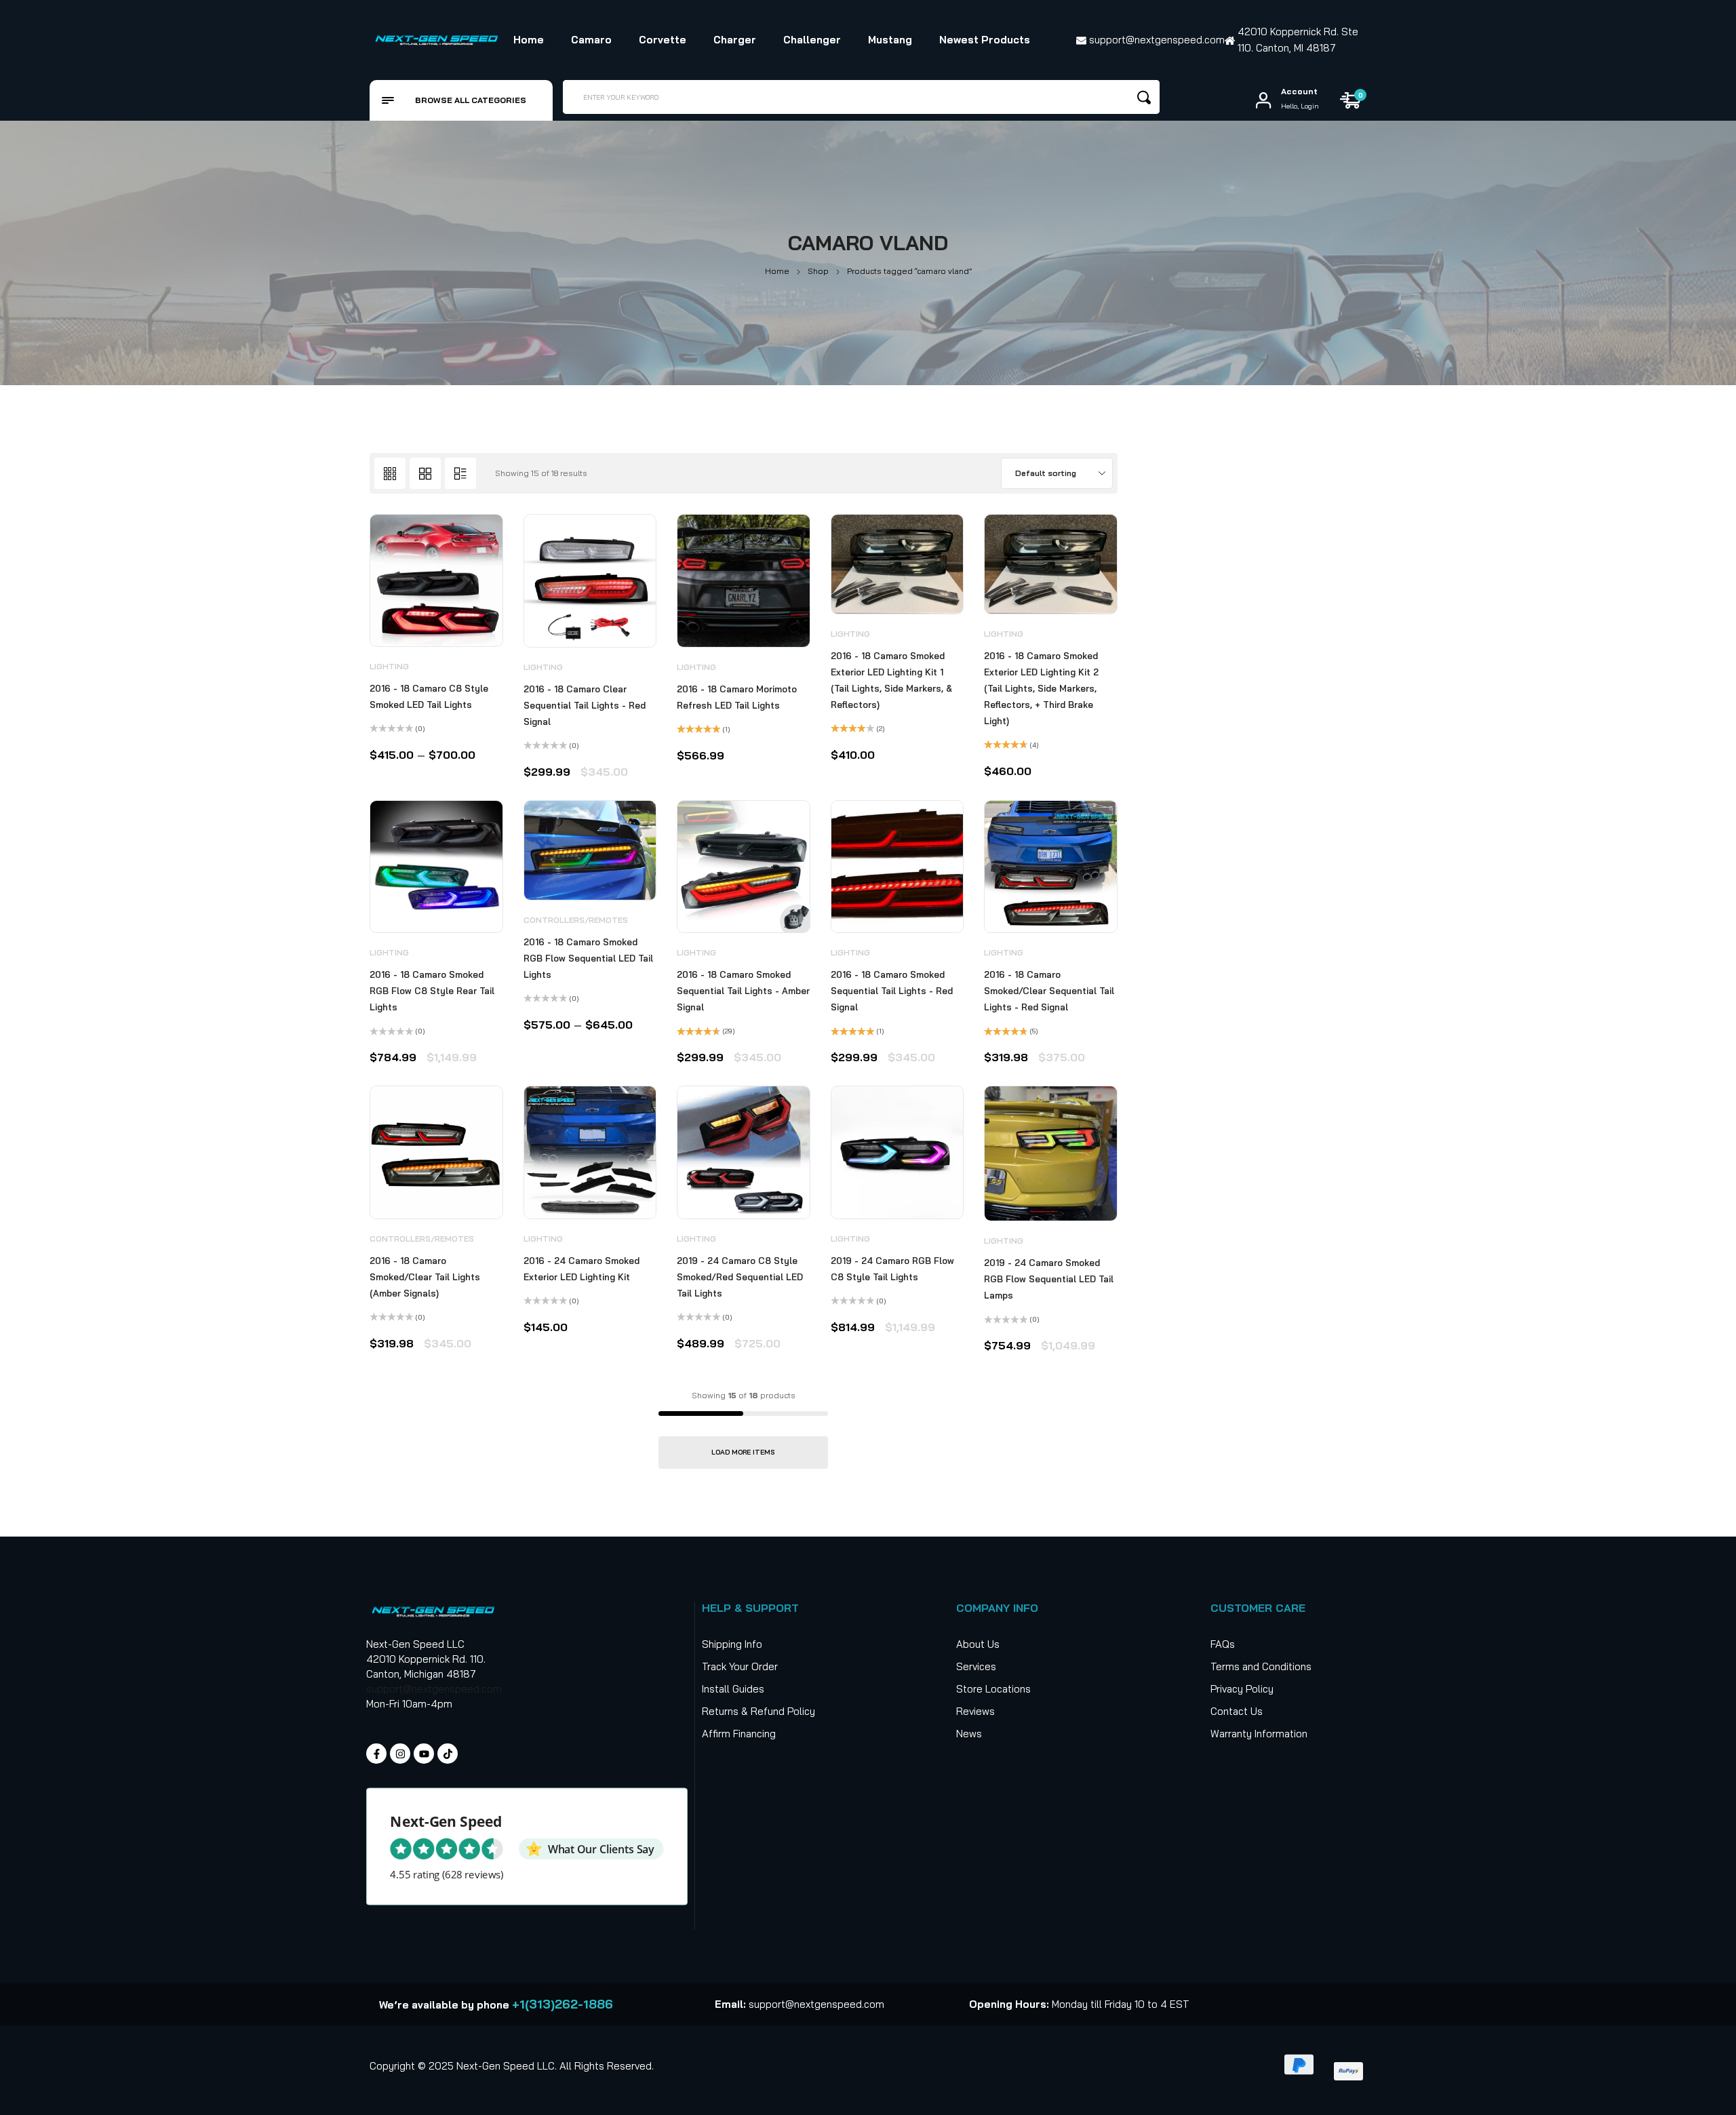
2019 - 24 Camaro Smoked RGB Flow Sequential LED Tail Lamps (1049, 1279)
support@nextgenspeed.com (434, 1689)
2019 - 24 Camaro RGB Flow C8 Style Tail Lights (892, 1269)
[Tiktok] (448, 1754)
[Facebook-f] (376, 1754)
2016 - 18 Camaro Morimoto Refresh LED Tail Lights (737, 697)
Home (777, 271)
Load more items (743, 1452)
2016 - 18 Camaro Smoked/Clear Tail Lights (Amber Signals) (425, 1277)
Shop (818, 271)
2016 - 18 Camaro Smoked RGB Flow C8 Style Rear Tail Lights (432, 991)
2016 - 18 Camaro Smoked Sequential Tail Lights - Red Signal (892, 991)
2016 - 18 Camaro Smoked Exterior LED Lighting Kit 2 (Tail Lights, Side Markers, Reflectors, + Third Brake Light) (1041, 688)
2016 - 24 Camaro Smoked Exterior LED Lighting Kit (581, 1269)
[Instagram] (400, 1754)
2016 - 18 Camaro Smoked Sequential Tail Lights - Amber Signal (743, 991)
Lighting (389, 666)
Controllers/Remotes (576, 920)
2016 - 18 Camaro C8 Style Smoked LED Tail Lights (429, 696)
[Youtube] (424, 1754)
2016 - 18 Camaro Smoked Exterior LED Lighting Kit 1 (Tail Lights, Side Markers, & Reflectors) (891, 680)
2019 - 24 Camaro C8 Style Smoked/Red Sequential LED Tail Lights (740, 1277)
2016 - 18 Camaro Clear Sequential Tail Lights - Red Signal (585, 705)
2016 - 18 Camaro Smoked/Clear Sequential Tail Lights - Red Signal (1049, 991)
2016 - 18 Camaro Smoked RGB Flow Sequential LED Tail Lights (588, 958)
